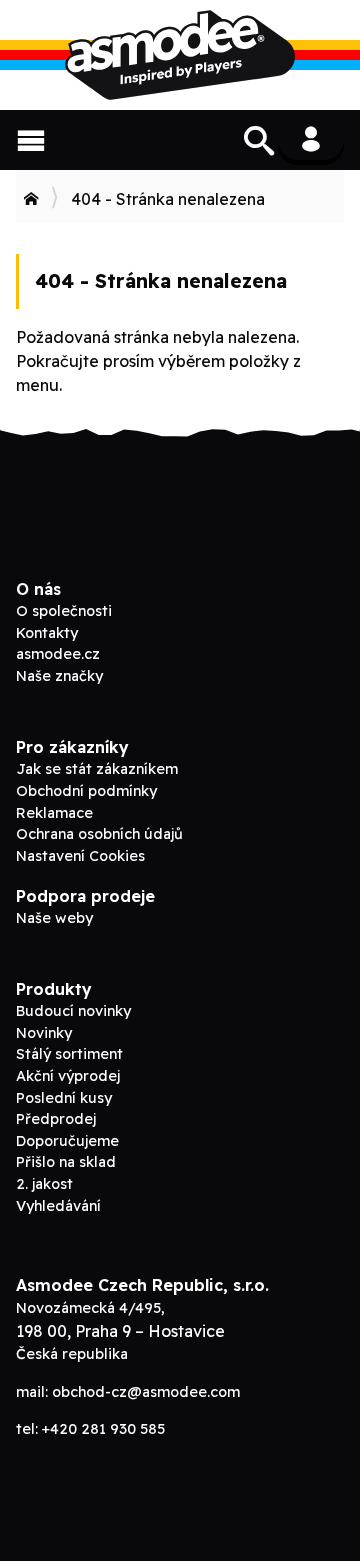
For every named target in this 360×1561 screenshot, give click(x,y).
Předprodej (56, 1119)
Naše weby (54, 918)
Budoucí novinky (73, 1011)
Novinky (44, 1033)
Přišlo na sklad (66, 1162)
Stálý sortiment (69, 1054)
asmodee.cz (58, 654)
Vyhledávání (58, 1206)
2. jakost (44, 1184)
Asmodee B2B (180, 55)
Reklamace (54, 813)
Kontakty (47, 633)
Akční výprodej (68, 1076)
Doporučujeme (67, 1141)
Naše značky (59, 676)
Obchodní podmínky (86, 791)
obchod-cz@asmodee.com (146, 1392)
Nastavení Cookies (80, 856)
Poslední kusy (64, 1098)
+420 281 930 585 (103, 1429)
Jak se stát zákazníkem (97, 769)
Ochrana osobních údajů (99, 834)
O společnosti (64, 611)
